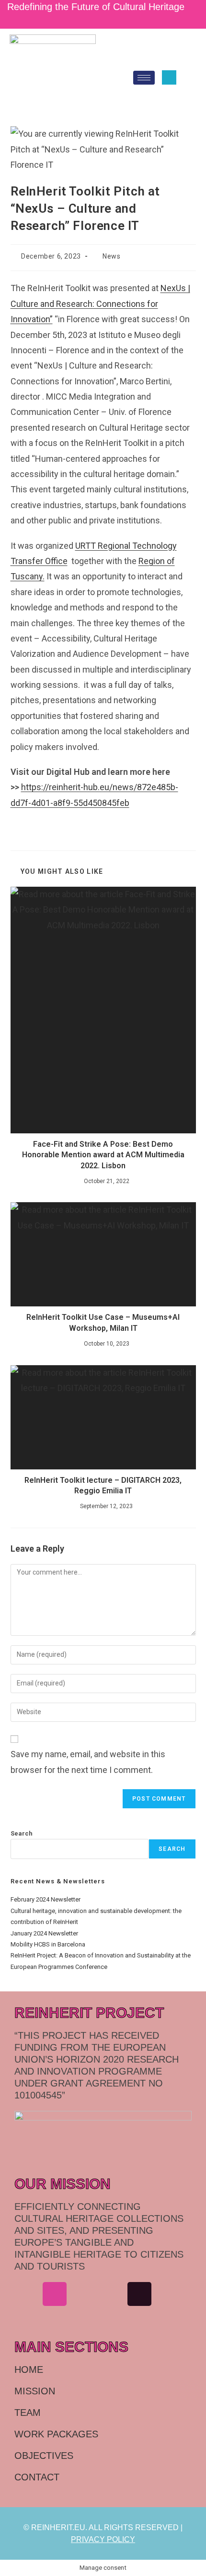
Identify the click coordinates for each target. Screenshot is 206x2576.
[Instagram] (96, 19)
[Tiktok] (139, 2294)
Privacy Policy (103, 2539)
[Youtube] (168, 2294)
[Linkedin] (83, 2294)
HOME (29, 2369)
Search (22, 1833)
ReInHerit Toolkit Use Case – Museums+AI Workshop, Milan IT (103, 1322)
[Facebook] (26, 2294)
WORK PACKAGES (56, 2434)
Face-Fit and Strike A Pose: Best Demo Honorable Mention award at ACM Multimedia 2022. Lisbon (103, 1155)
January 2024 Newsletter (44, 1933)
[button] (169, 77)
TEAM (28, 2413)
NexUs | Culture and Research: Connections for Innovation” (100, 304)
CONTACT (37, 2477)
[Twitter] (104, 19)
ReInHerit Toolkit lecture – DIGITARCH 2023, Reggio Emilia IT (103, 1485)
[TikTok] (110, 19)
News (111, 256)
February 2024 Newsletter (46, 1899)
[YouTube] (117, 19)
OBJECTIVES (44, 2456)
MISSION (35, 2391)
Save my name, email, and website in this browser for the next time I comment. (88, 1762)
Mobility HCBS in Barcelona (48, 1944)
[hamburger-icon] (144, 78)
